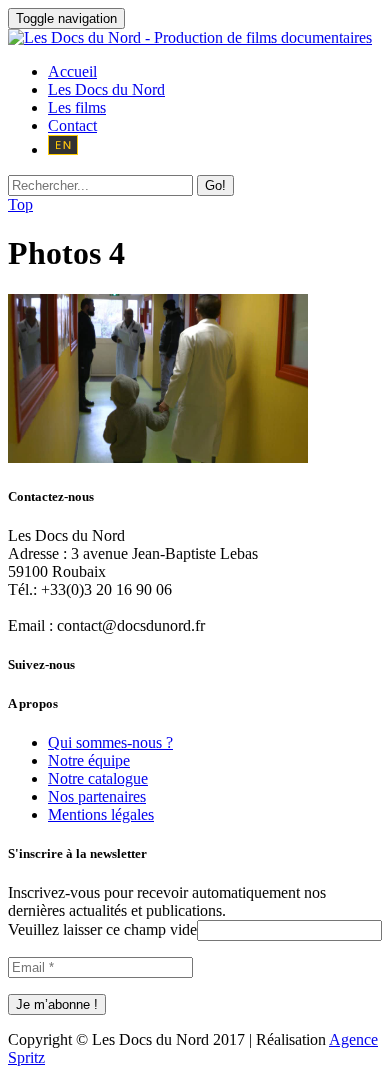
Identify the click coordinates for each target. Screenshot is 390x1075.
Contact (72, 125)
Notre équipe (89, 760)
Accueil (72, 71)
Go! (215, 185)
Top (20, 204)
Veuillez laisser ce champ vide (102, 929)
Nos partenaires (97, 796)
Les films (77, 107)
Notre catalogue (98, 778)
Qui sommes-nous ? (110, 742)
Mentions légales (101, 814)
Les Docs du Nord (106, 89)
